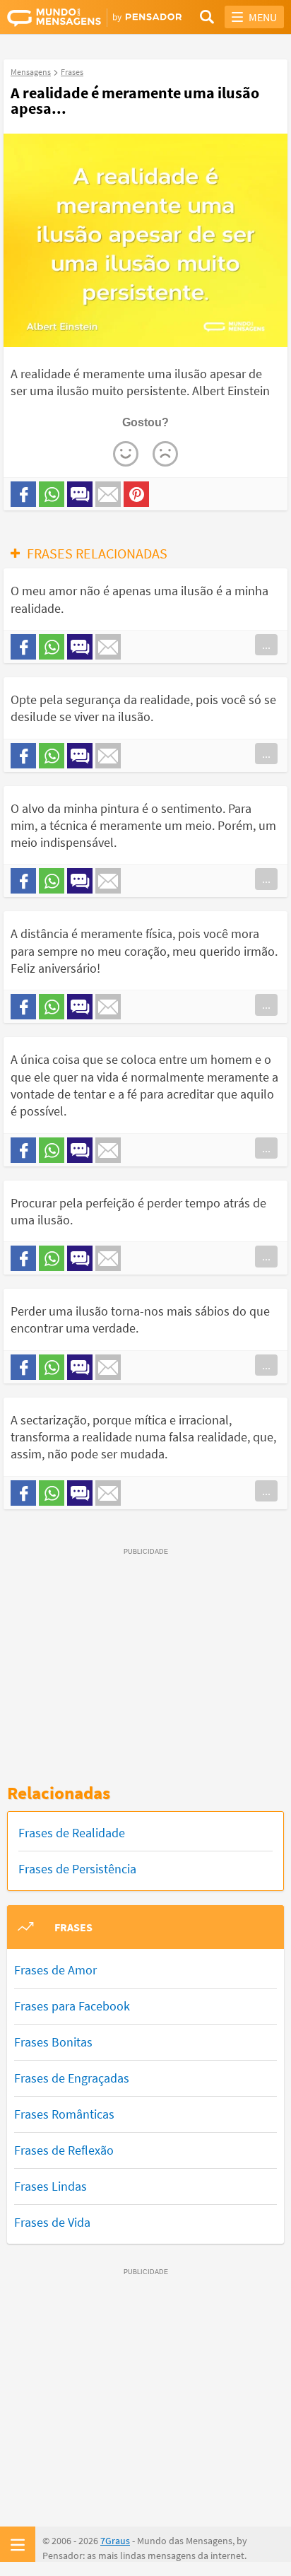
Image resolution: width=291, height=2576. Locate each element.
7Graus (115, 2541)
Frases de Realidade (72, 1833)
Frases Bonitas (53, 2042)
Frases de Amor (55, 1970)
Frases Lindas (51, 2186)
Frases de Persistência (77, 1869)
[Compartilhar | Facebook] (23, 494)
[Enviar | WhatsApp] (52, 494)
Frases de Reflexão (64, 2150)
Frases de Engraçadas (72, 2078)
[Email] (108, 494)
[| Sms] (80, 494)
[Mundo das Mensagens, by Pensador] (76, 18)
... (266, 645)
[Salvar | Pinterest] (136, 494)
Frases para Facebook (72, 2006)
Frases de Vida (52, 2222)
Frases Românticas (64, 2114)
